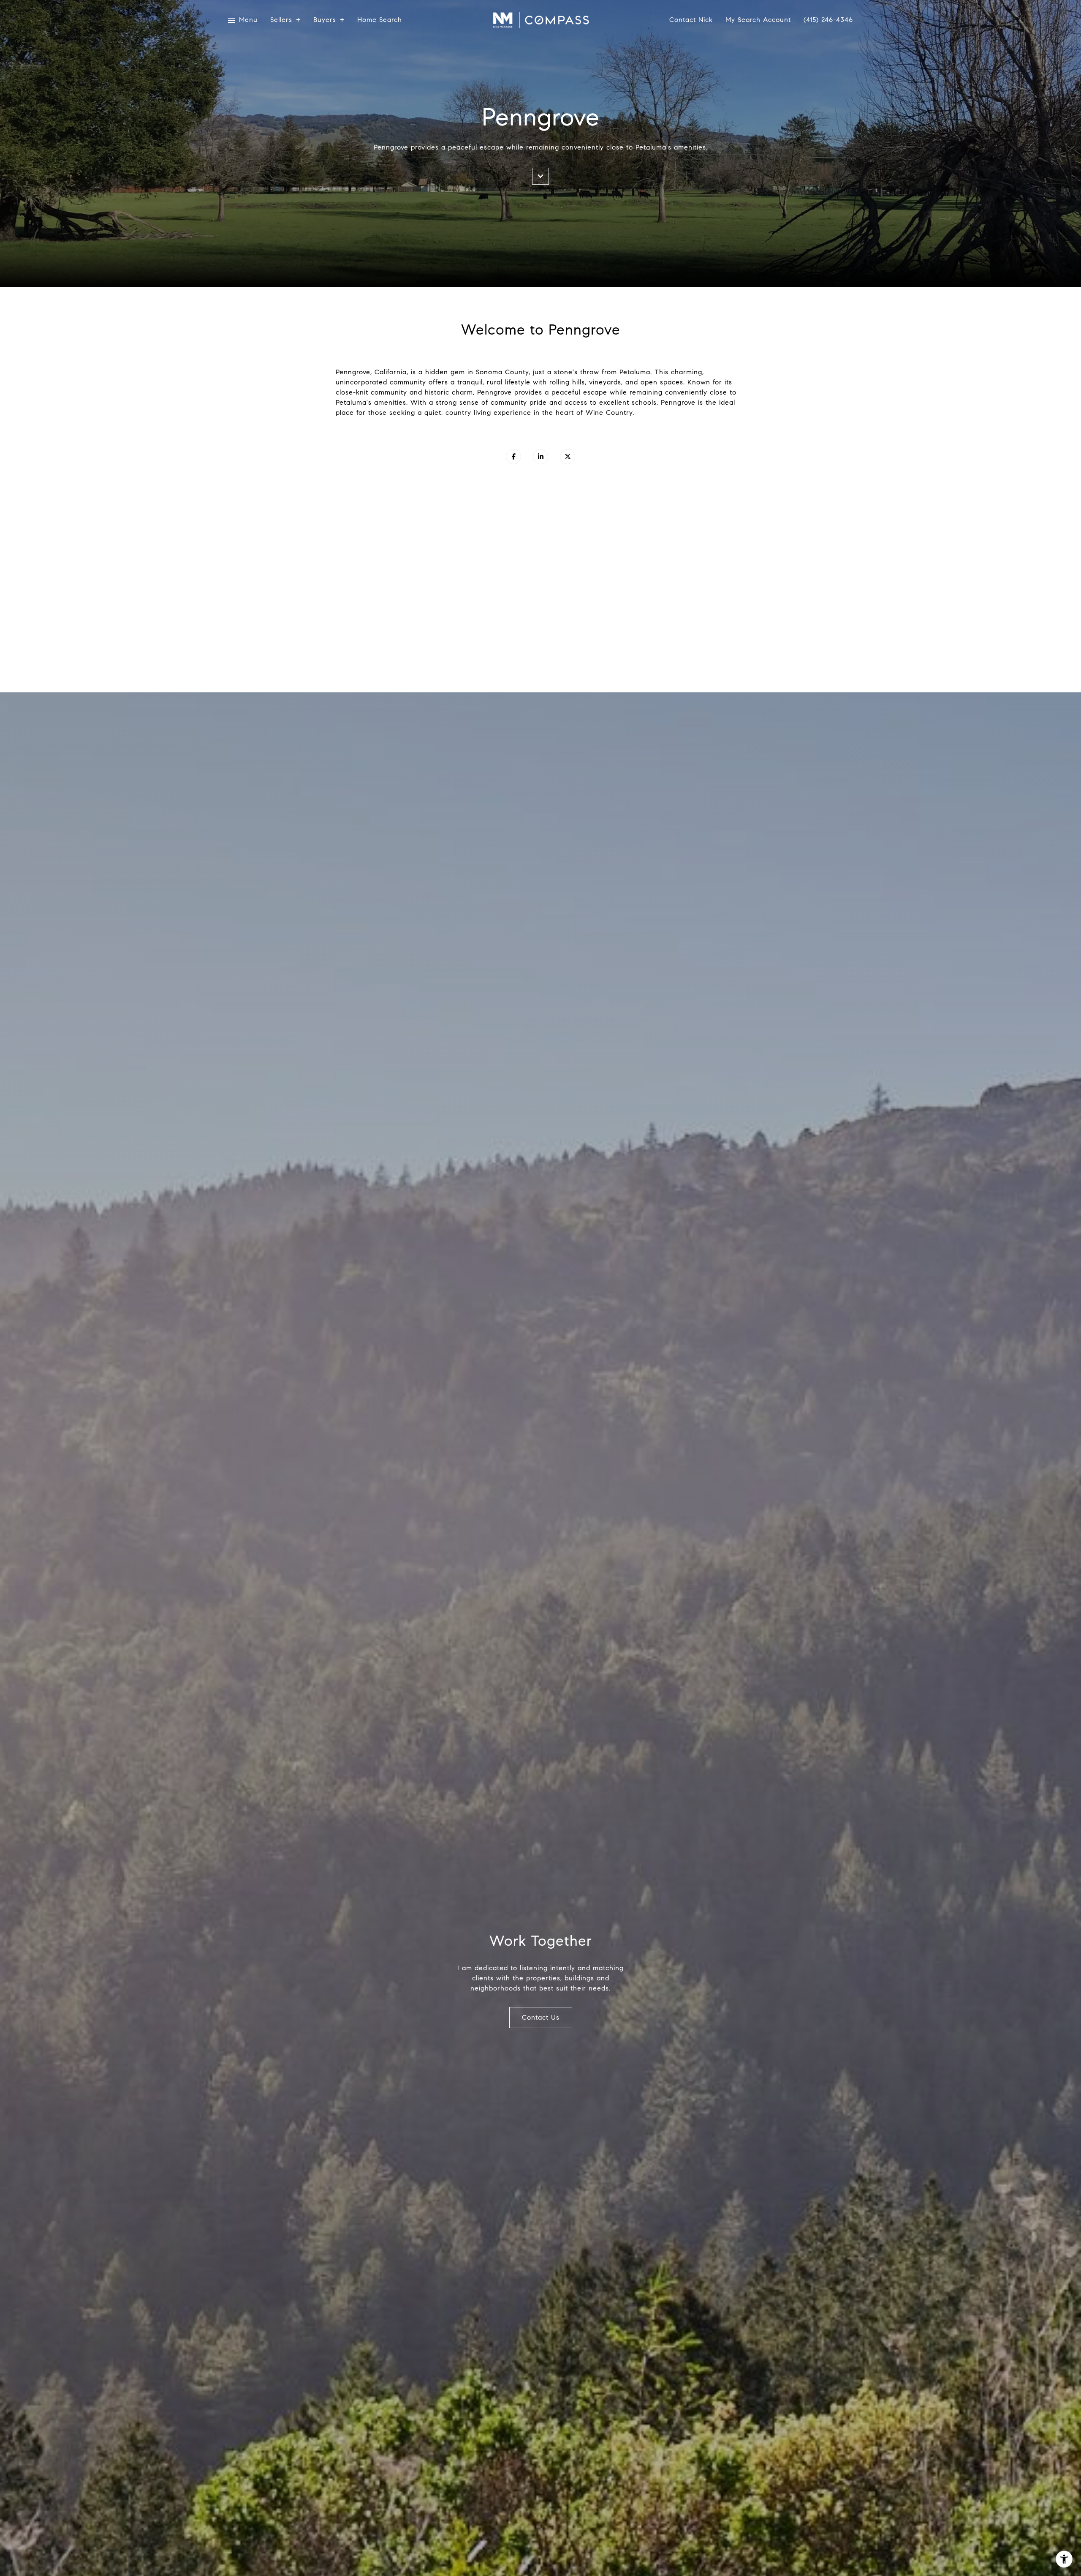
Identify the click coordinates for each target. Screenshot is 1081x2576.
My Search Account (758, 20)
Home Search (380, 20)
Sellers (281, 20)
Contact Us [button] (541, 2017)
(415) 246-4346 (828, 20)
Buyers (325, 20)
